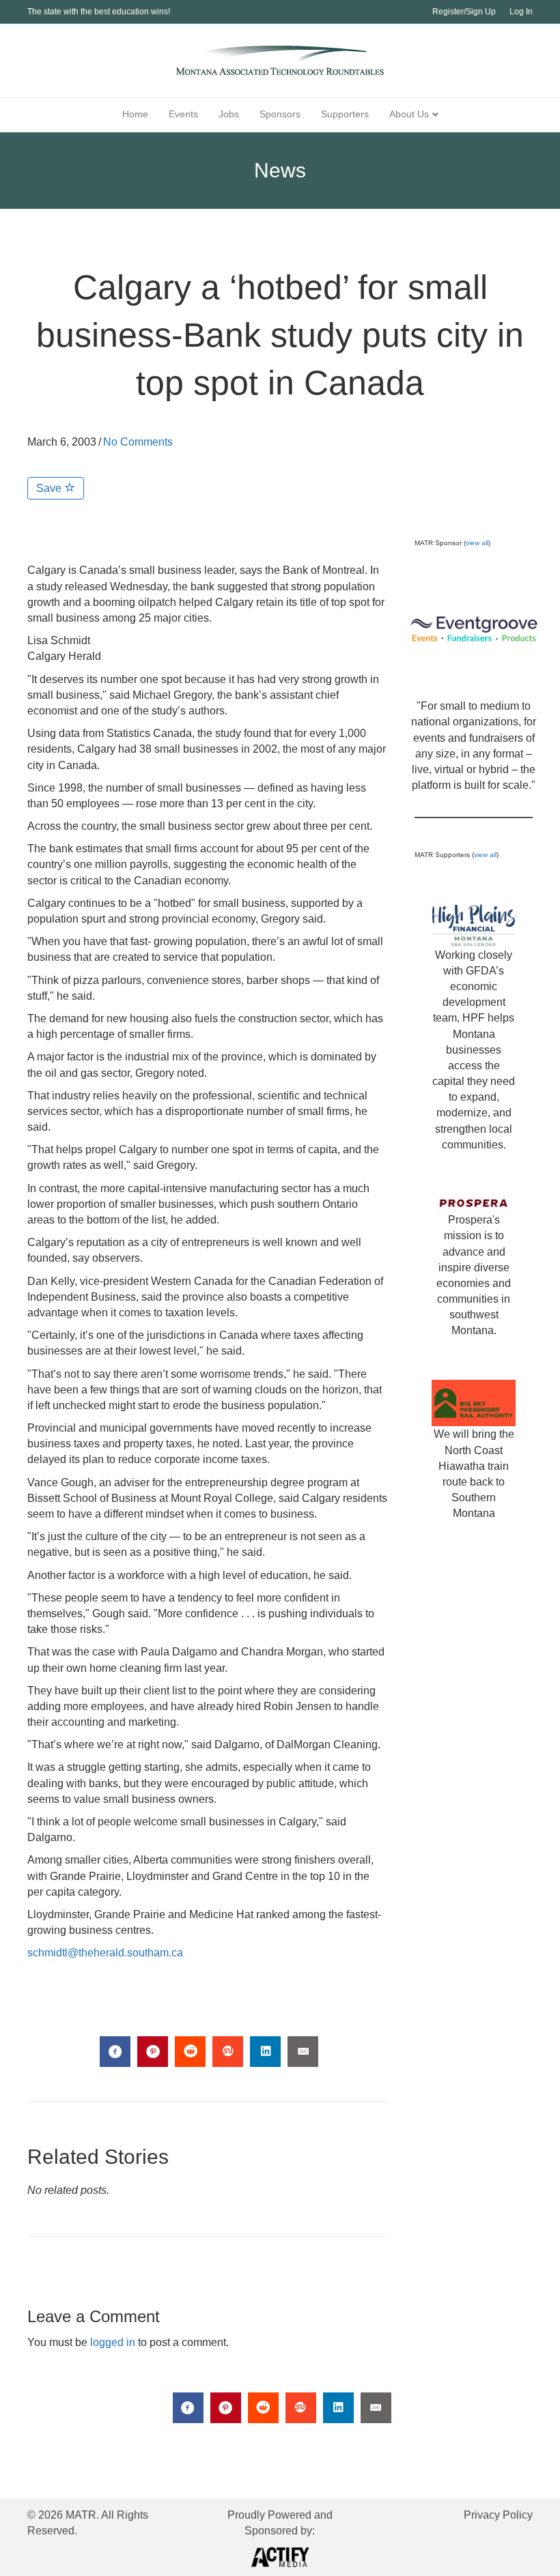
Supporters (345, 114)
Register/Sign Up (464, 12)
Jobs (229, 114)
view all (477, 543)
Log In (521, 12)
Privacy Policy (498, 2515)
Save (50, 488)
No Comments (138, 442)
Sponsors (280, 114)
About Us (409, 114)
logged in (113, 2342)
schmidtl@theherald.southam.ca (105, 1953)
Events (183, 114)
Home (135, 114)
